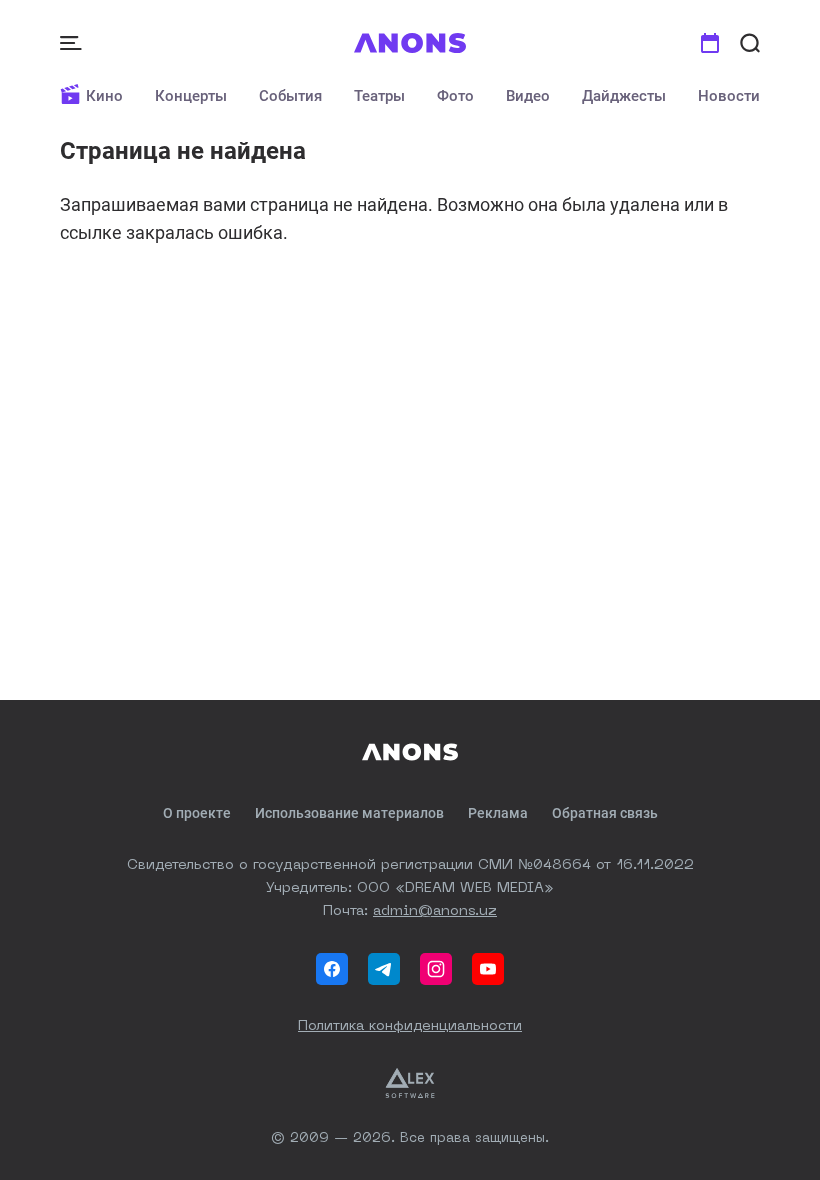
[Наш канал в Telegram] (384, 969)
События (290, 96)
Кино (104, 96)
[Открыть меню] (73, 43)
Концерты (191, 96)
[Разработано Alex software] (410, 1083)
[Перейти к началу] (410, 43)
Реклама (498, 813)
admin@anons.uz (435, 911)
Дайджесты (624, 96)
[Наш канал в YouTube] (488, 969)
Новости (729, 96)
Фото (455, 96)
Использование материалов (349, 813)
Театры (379, 96)
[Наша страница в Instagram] (436, 969)
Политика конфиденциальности (410, 1026)
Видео (528, 96)
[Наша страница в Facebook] (332, 969)
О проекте (197, 813)
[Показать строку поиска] (750, 43)
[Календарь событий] (710, 43)
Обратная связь (605, 813)
